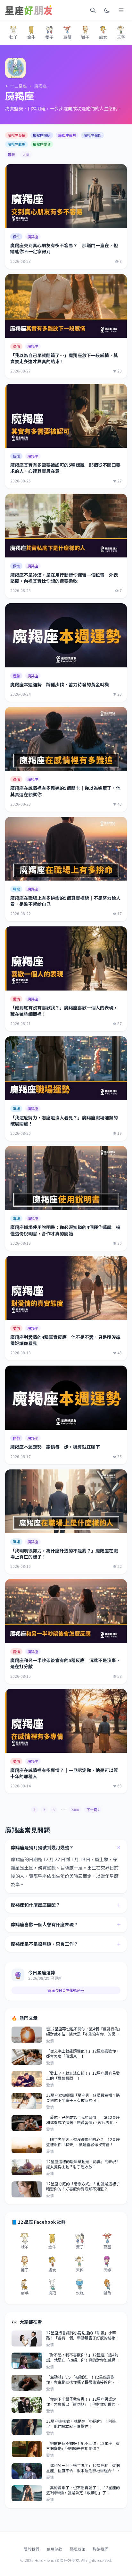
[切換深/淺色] (107, 10)
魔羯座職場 (16, 144)
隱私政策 (78, 2549)
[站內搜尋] (93, 10)
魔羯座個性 (92, 135)
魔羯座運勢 (67, 135)
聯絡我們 (101, 2549)
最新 (11, 155)
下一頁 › (93, 1810)
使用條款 (54, 2549)
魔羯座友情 (42, 144)
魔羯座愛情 (16, 135)
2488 (75, 1810)
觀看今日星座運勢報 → (66, 1990)
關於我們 (31, 2549)
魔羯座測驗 (42, 135)
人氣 (26, 155)
